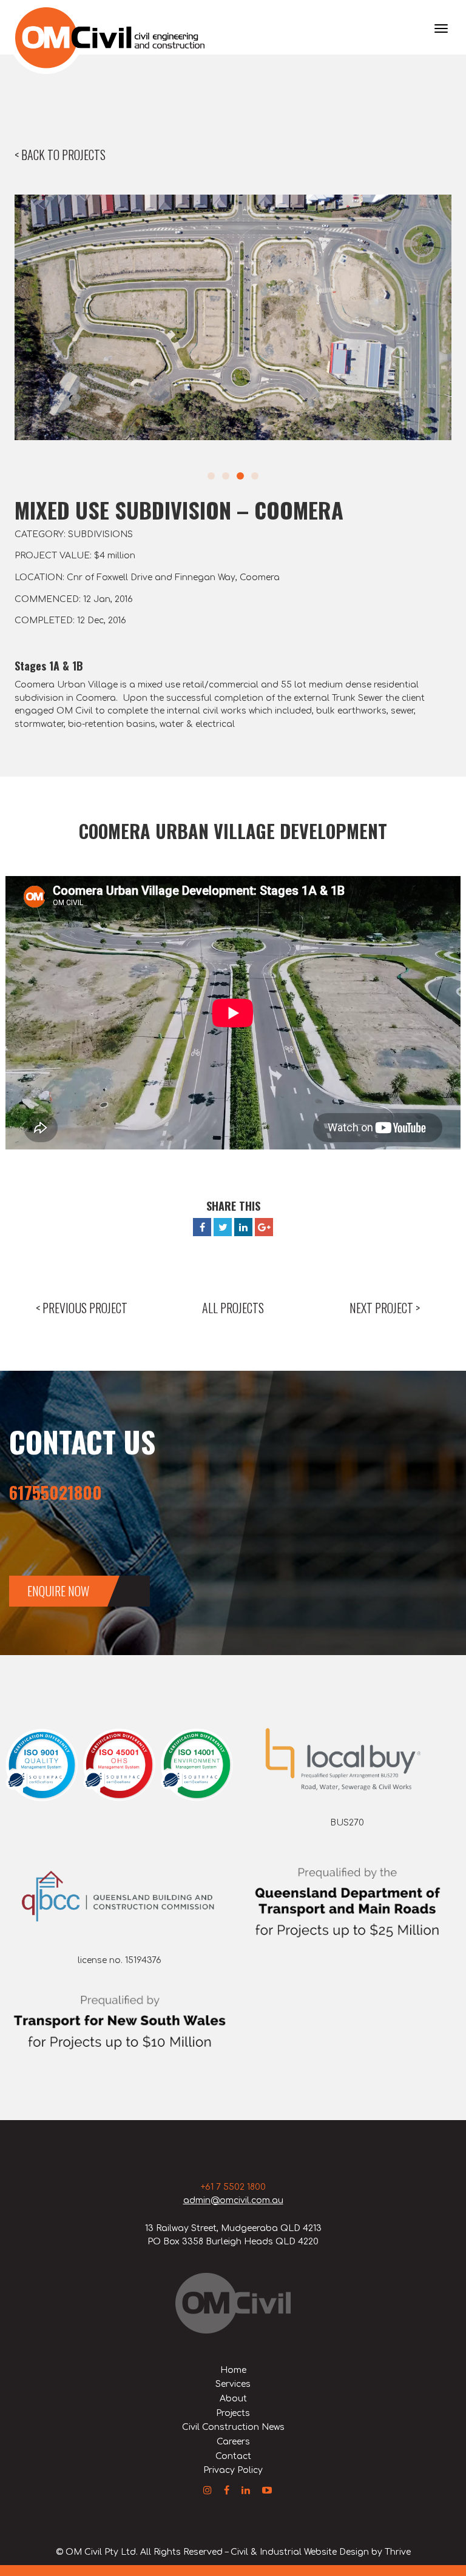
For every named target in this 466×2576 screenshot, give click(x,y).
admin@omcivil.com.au (233, 2200)
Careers (233, 2442)
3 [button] (240, 476)
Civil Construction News (233, 2427)
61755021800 (56, 1492)
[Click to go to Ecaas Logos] (119, 1765)
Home (233, 2370)
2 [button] (226, 476)
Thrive (398, 2552)
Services (233, 2384)
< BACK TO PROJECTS (60, 155)
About (233, 2399)
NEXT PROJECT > (385, 1308)
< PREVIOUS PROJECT (82, 1308)
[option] (233, 317)
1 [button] (211, 476)
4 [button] (255, 476)
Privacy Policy (233, 2470)
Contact (233, 2456)
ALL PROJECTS (233, 1308)
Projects (233, 2413)
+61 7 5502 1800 (233, 2187)
